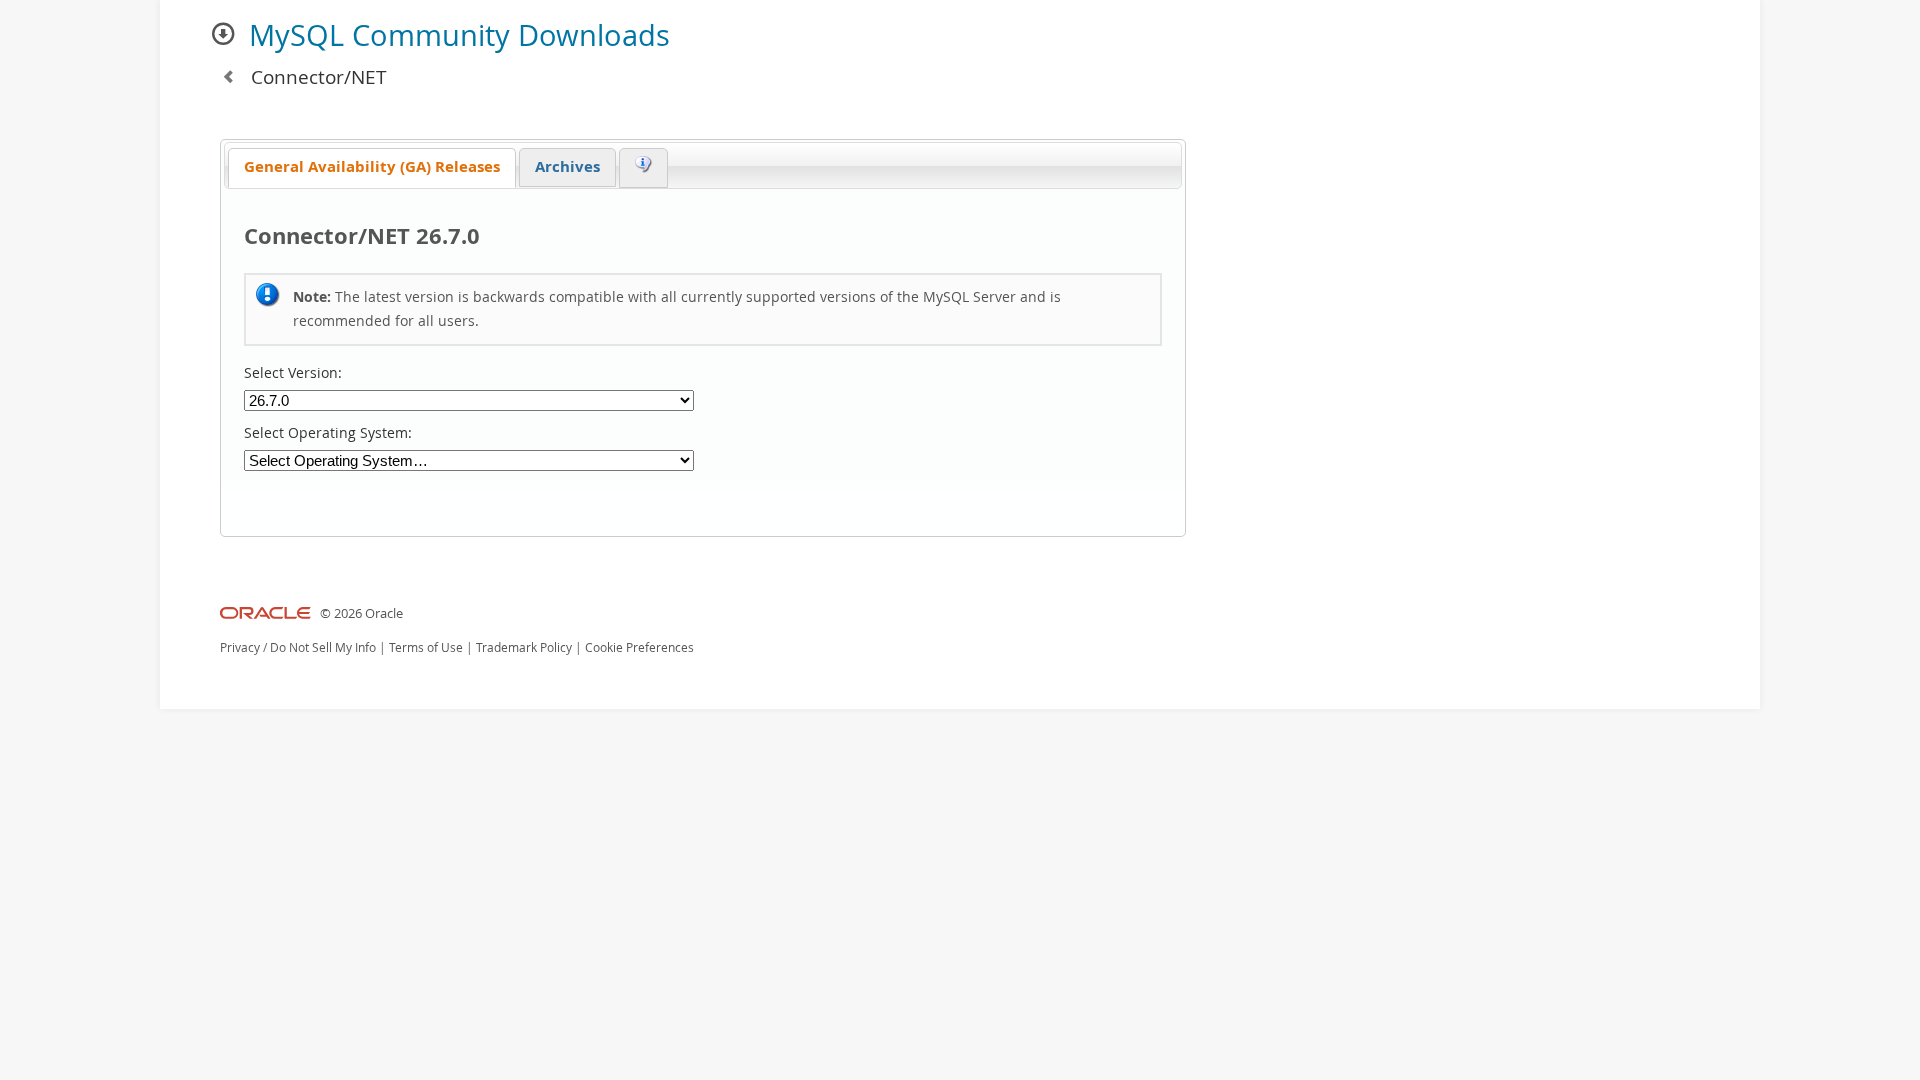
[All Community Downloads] (228, 76)
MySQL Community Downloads (459, 35)
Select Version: (293, 373)
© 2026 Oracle (361, 613)
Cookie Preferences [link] (639, 647)
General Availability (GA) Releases (372, 166)
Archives (567, 166)
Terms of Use (426, 647)
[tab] (372, 168)
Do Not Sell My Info (323, 647)
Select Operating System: (328, 433)
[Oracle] (265, 613)
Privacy (240, 647)
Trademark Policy (524, 647)
